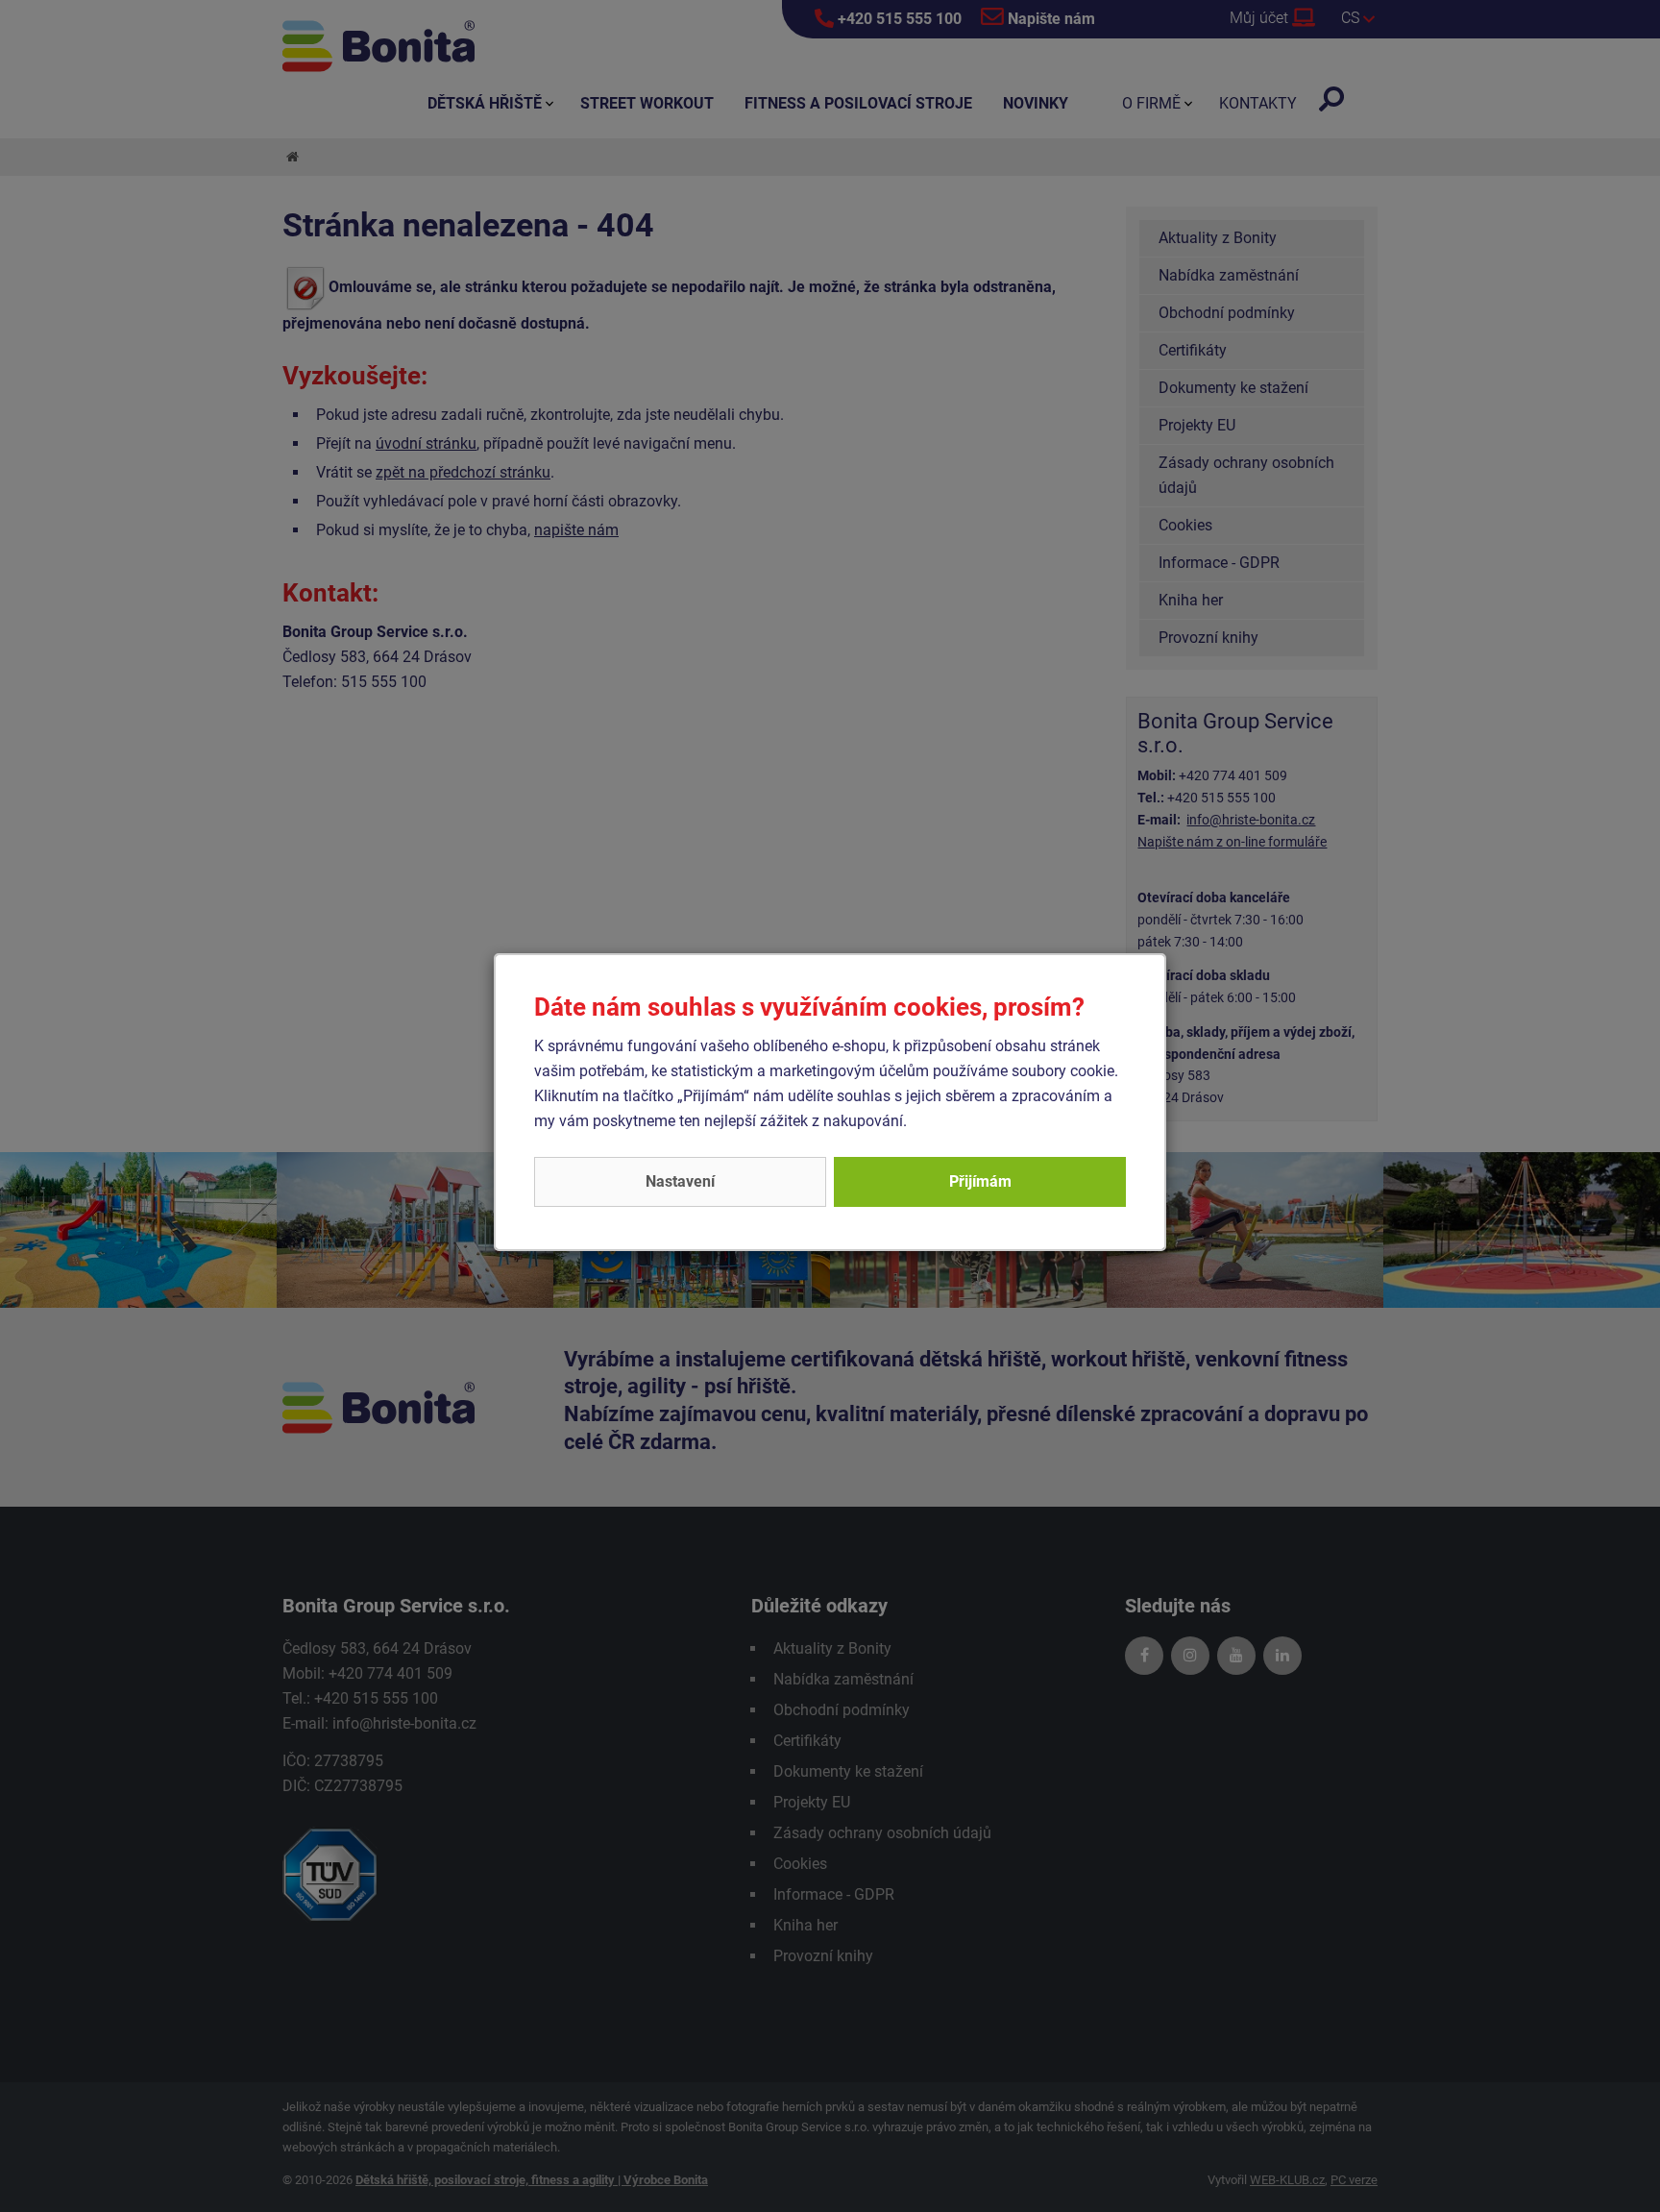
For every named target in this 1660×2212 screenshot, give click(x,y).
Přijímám (980, 1181)
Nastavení (680, 1181)
